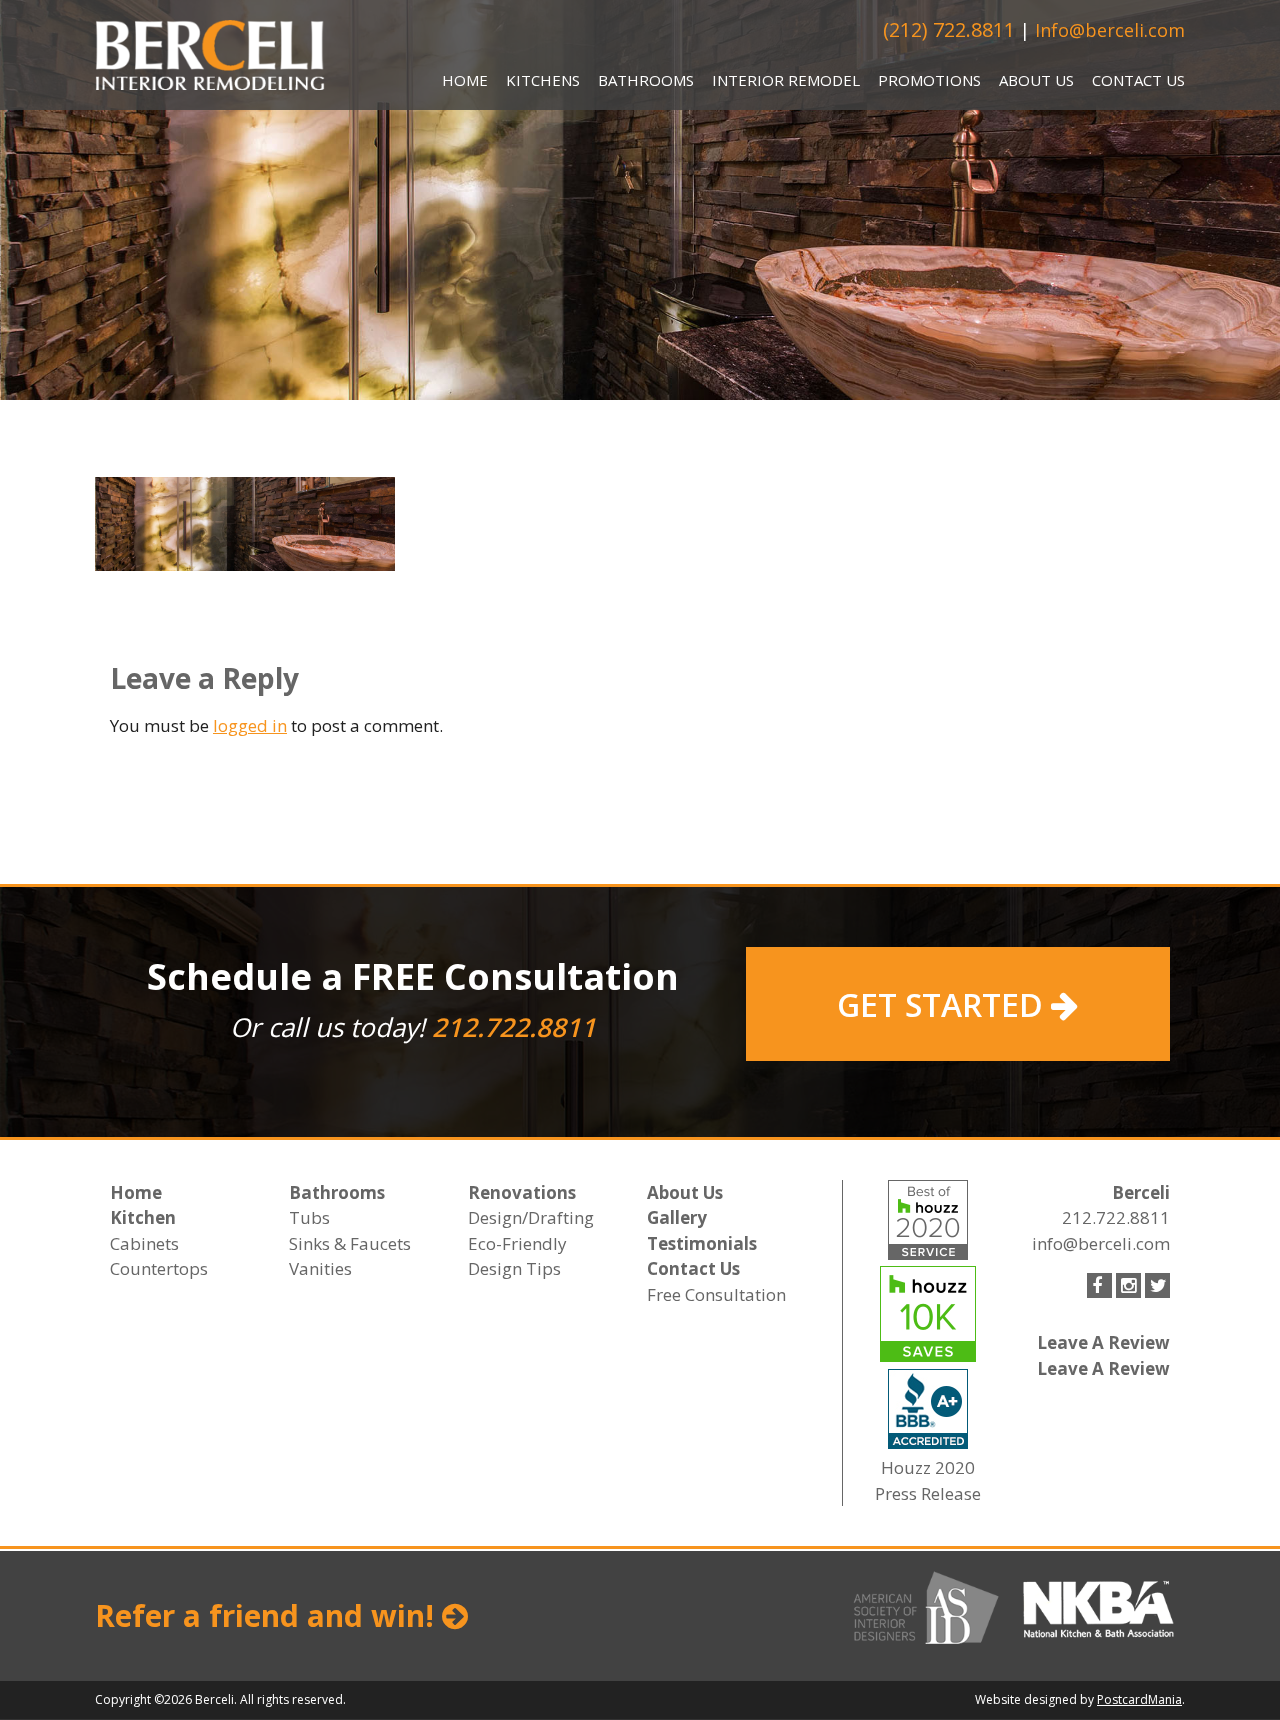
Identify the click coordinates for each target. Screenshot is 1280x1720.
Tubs (309, 1217)
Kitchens (543, 80)
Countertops (159, 1268)
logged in (250, 725)
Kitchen (143, 1217)
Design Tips (514, 1268)
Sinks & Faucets (350, 1243)
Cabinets (144, 1243)
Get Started (944, 1004)
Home (465, 80)
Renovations (522, 1192)
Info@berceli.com (1110, 30)
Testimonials (702, 1243)
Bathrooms (646, 80)
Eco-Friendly (517, 1243)
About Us (1036, 80)
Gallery (677, 1217)
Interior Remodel (786, 80)
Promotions (929, 80)
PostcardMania (1139, 1699)
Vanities (320, 1268)
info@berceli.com (1101, 1243)
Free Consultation (716, 1294)
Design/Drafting (531, 1217)
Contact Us (1138, 80)
